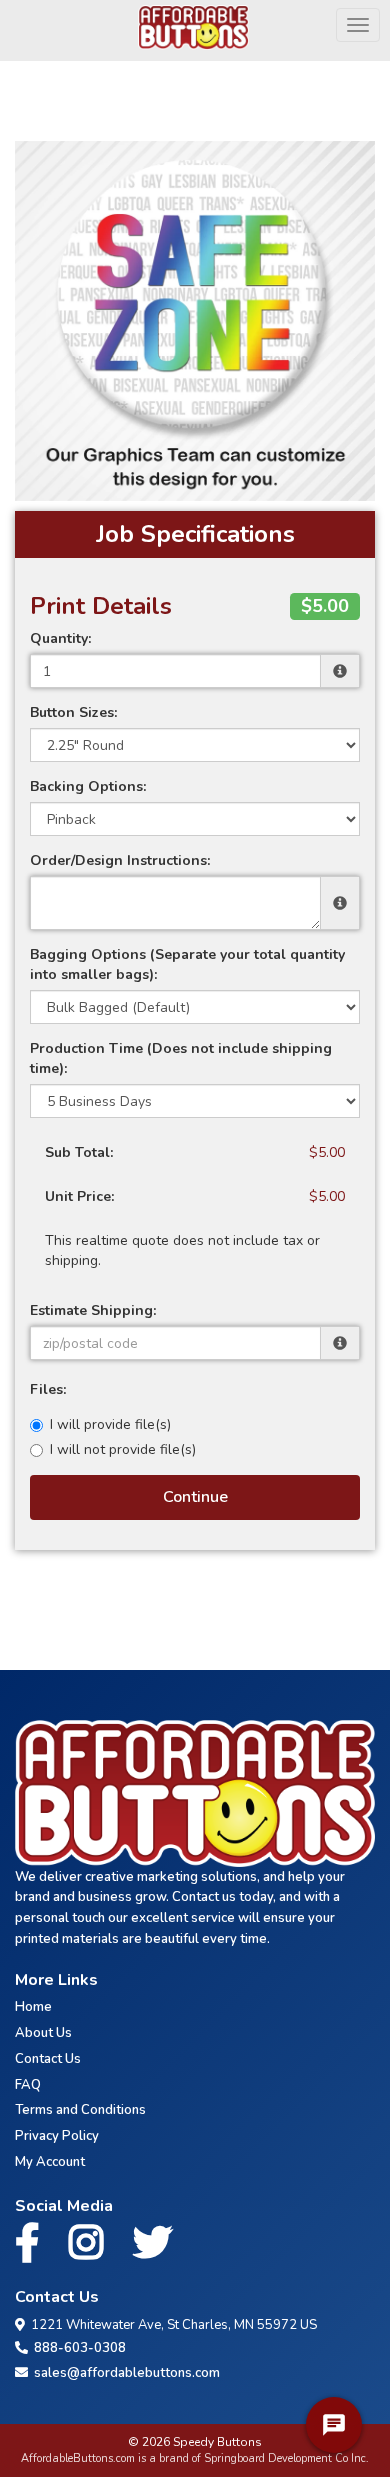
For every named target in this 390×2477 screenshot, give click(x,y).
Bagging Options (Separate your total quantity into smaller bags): (187, 964)
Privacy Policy (57, 2136)
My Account (50, 2162)
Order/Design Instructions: (120, 860)
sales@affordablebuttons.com (124, 2373)
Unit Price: (79, 1196)
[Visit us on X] (157, 2244)
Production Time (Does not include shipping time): (181, 1058)
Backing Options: (88, 786)
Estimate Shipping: (93, 1310)
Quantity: (60, 638)
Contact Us (48, 2059)
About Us (43, 2033)
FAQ (28, 2085)
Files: (48, 1389)
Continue (195, 1497)
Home (33, 2007)
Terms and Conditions (80, 2110)
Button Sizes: (73, 712)
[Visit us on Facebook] (32, 2244)
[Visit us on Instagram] (91, 2244)
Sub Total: (79, 1152)
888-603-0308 (77, 2348)
